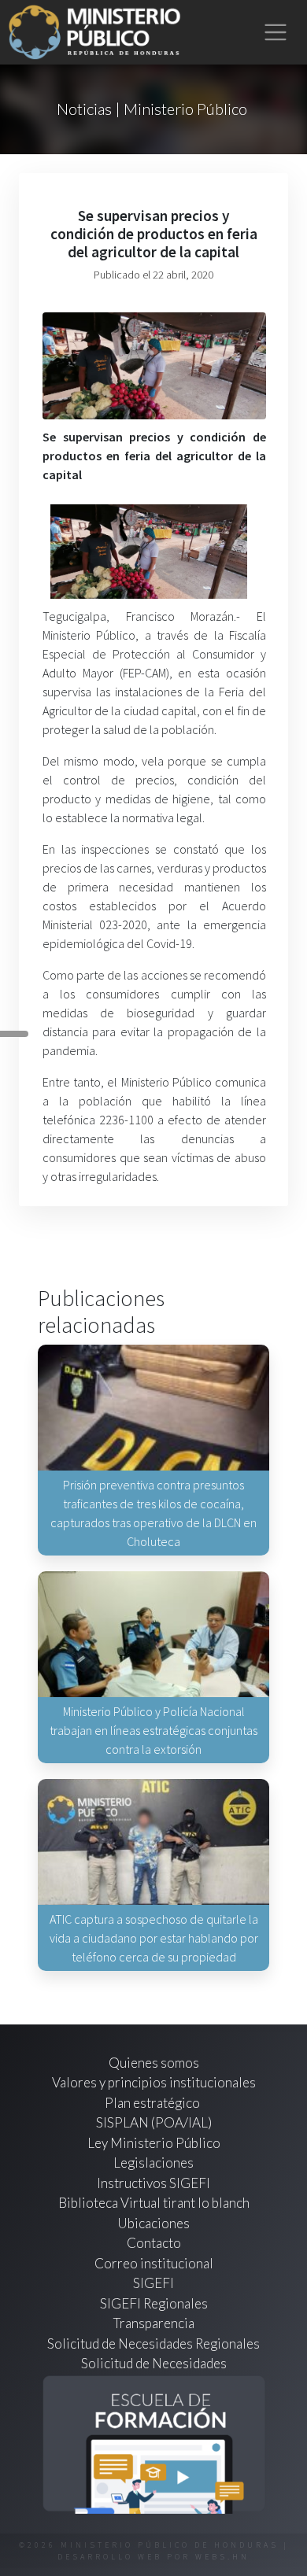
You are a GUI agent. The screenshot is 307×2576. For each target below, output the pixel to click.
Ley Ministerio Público (154, 2143)
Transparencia (154, 2323)
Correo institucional (154, 2263)
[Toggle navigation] (276, 33)
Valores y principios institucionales (154, 2082)
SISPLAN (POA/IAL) (154, 2122)
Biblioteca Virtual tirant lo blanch (154, 2203)
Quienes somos (154, 2063)
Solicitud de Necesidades (154, 2363)
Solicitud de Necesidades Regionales (153, 2343)
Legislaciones (153, 2163)
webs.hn (222, 2557)
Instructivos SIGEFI (153, 2183)
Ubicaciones (153, 2223)
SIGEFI (153, 2283)
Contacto (154, 2243)
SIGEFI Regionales (154, 2303)
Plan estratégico (153, 2103)
